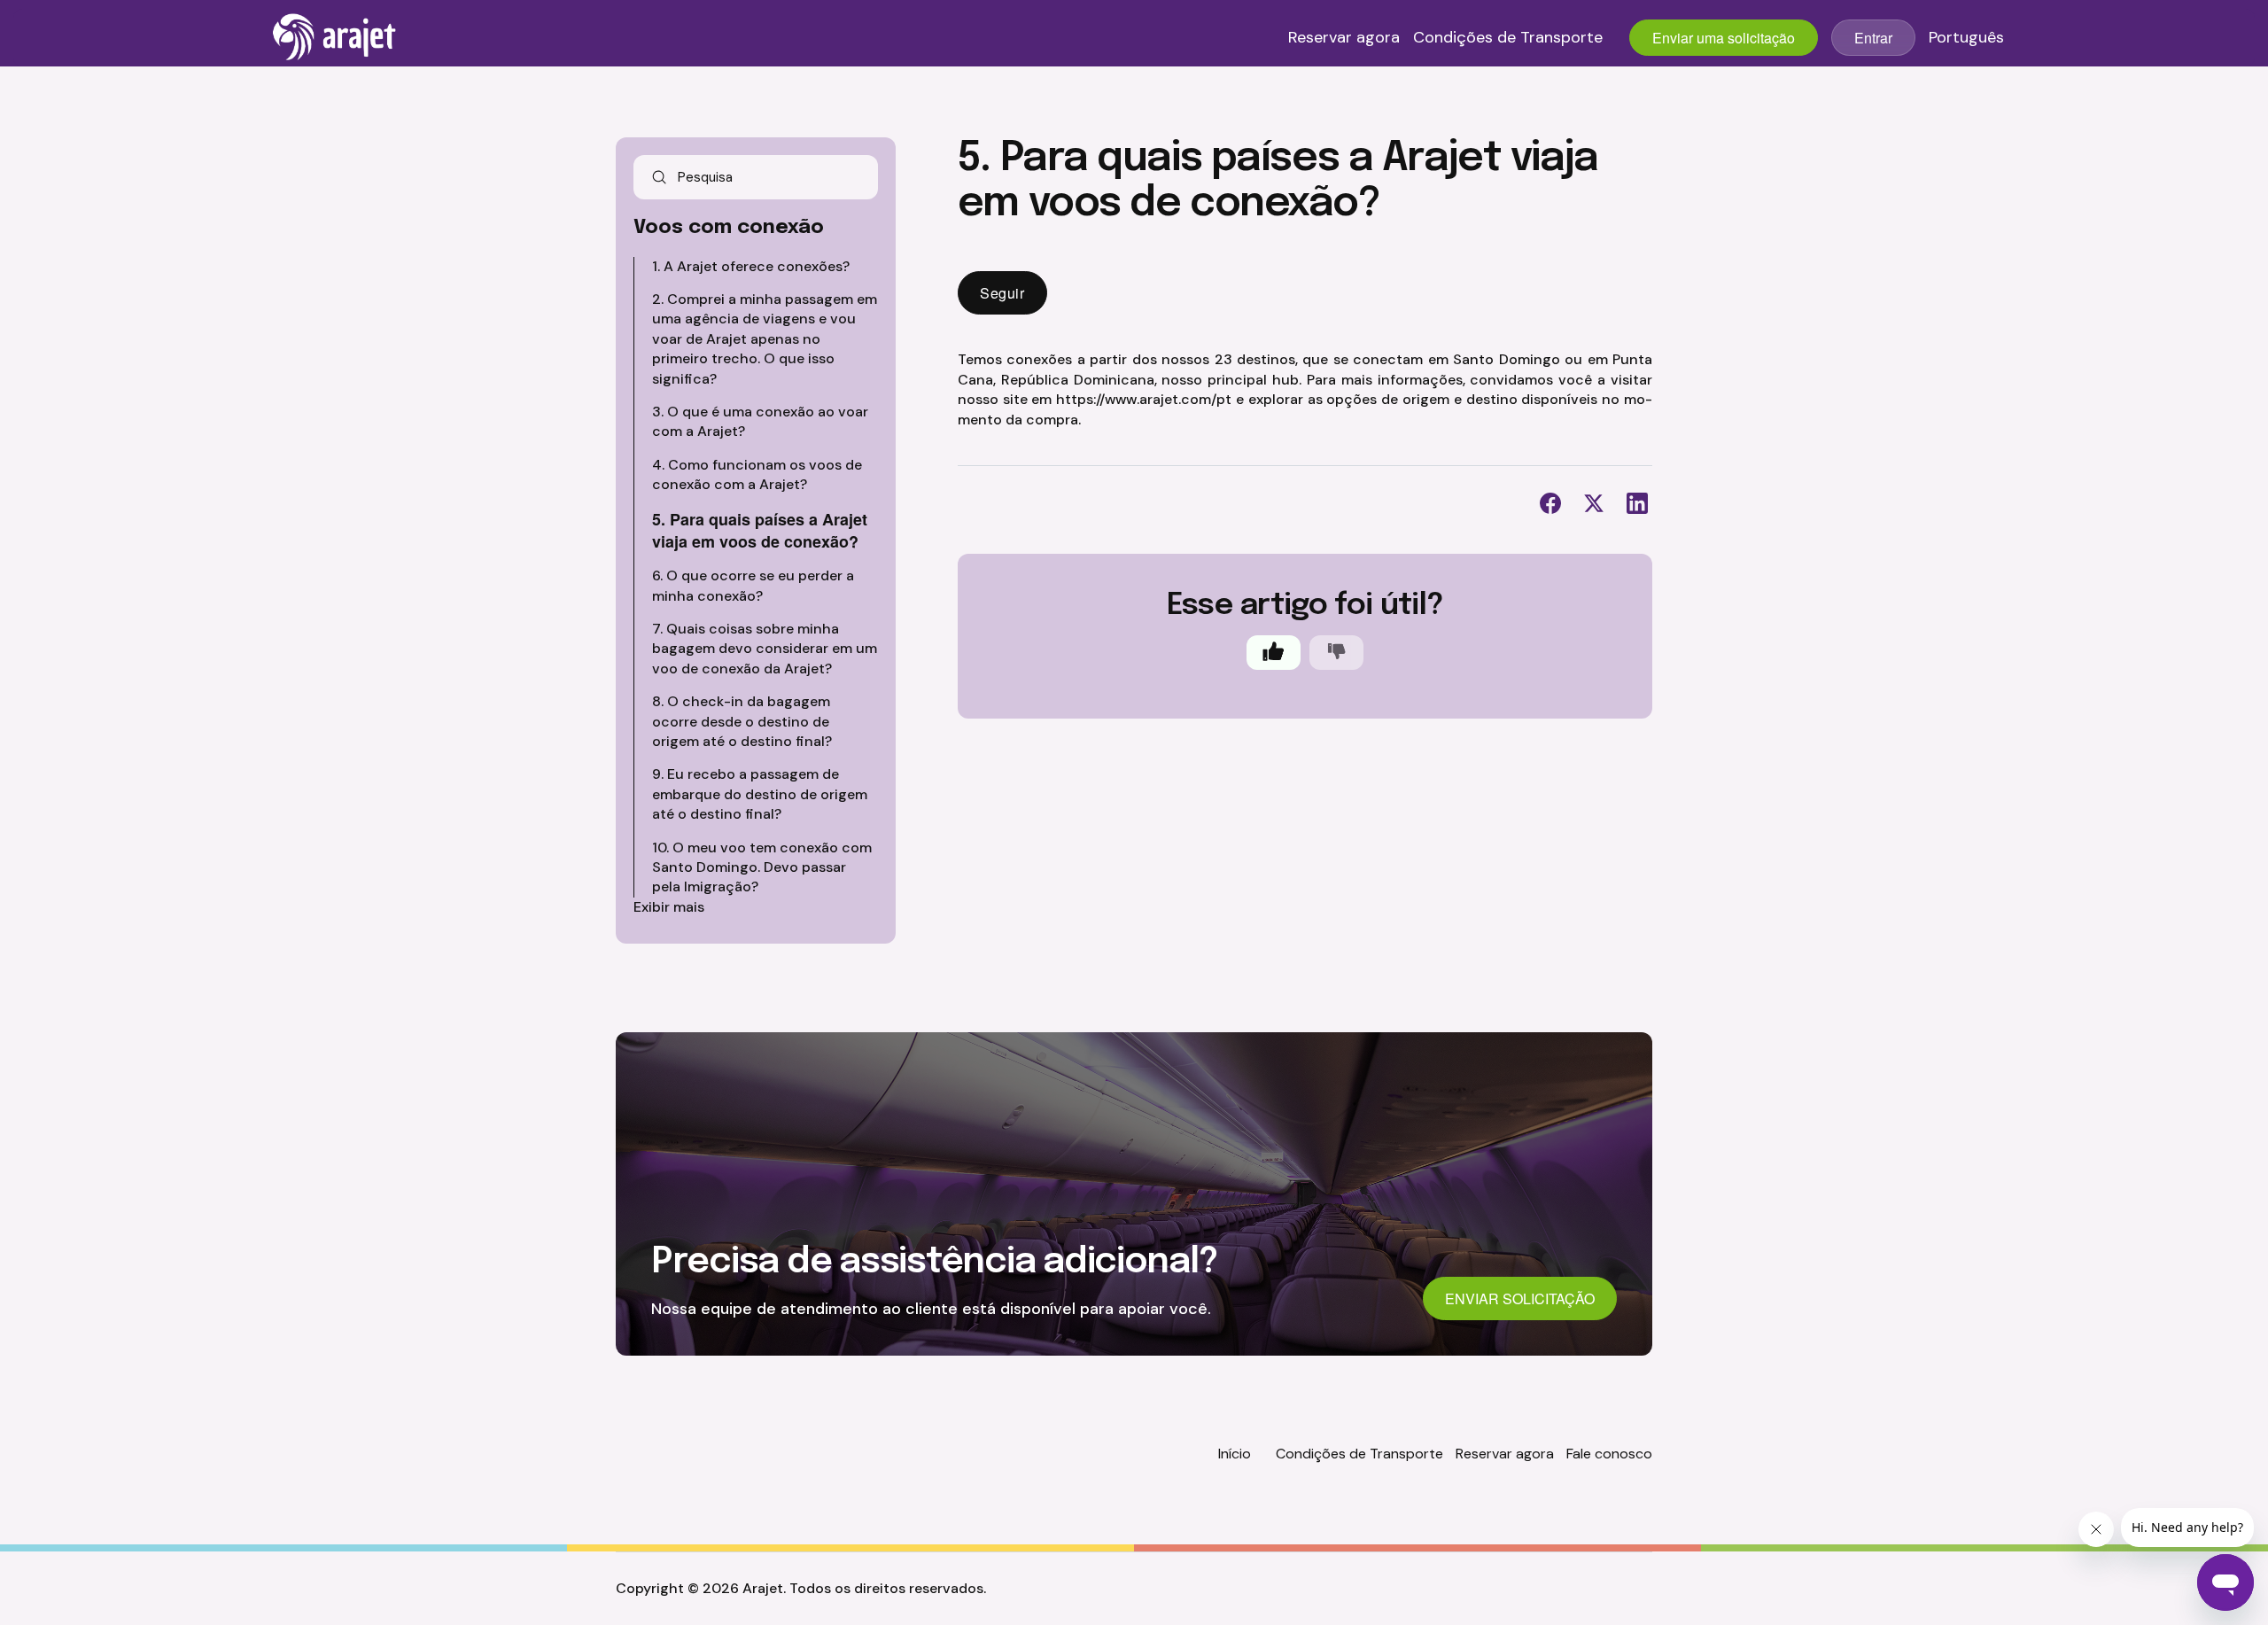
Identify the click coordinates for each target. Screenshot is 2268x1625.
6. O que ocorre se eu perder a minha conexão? (753, 585)
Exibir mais (669, 907)
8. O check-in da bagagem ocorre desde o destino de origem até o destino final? (742, 721)
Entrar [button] (1873, 38)
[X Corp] (1594, 503)
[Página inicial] (335, 37)
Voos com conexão (729, 228)
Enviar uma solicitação (1724, 38)
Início (1235, 1454)
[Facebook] (1550, 503)
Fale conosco (1609, 1454)
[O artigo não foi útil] (1336, 653)
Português (1966, 38)
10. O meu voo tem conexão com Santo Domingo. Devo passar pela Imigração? (762, 867)
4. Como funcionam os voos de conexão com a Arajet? (757, 474)
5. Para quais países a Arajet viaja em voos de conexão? (760, 530)
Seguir (1002, 293)
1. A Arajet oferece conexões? (751, 266)
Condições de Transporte (1508, 38)
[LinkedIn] (1637, 503)
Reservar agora (1344, 38)
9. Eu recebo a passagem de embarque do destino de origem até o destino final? (760, 794)
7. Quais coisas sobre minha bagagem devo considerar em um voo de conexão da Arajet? (765, 649)
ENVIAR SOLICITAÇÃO (1520, 1298)
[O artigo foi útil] (1274, 653)
